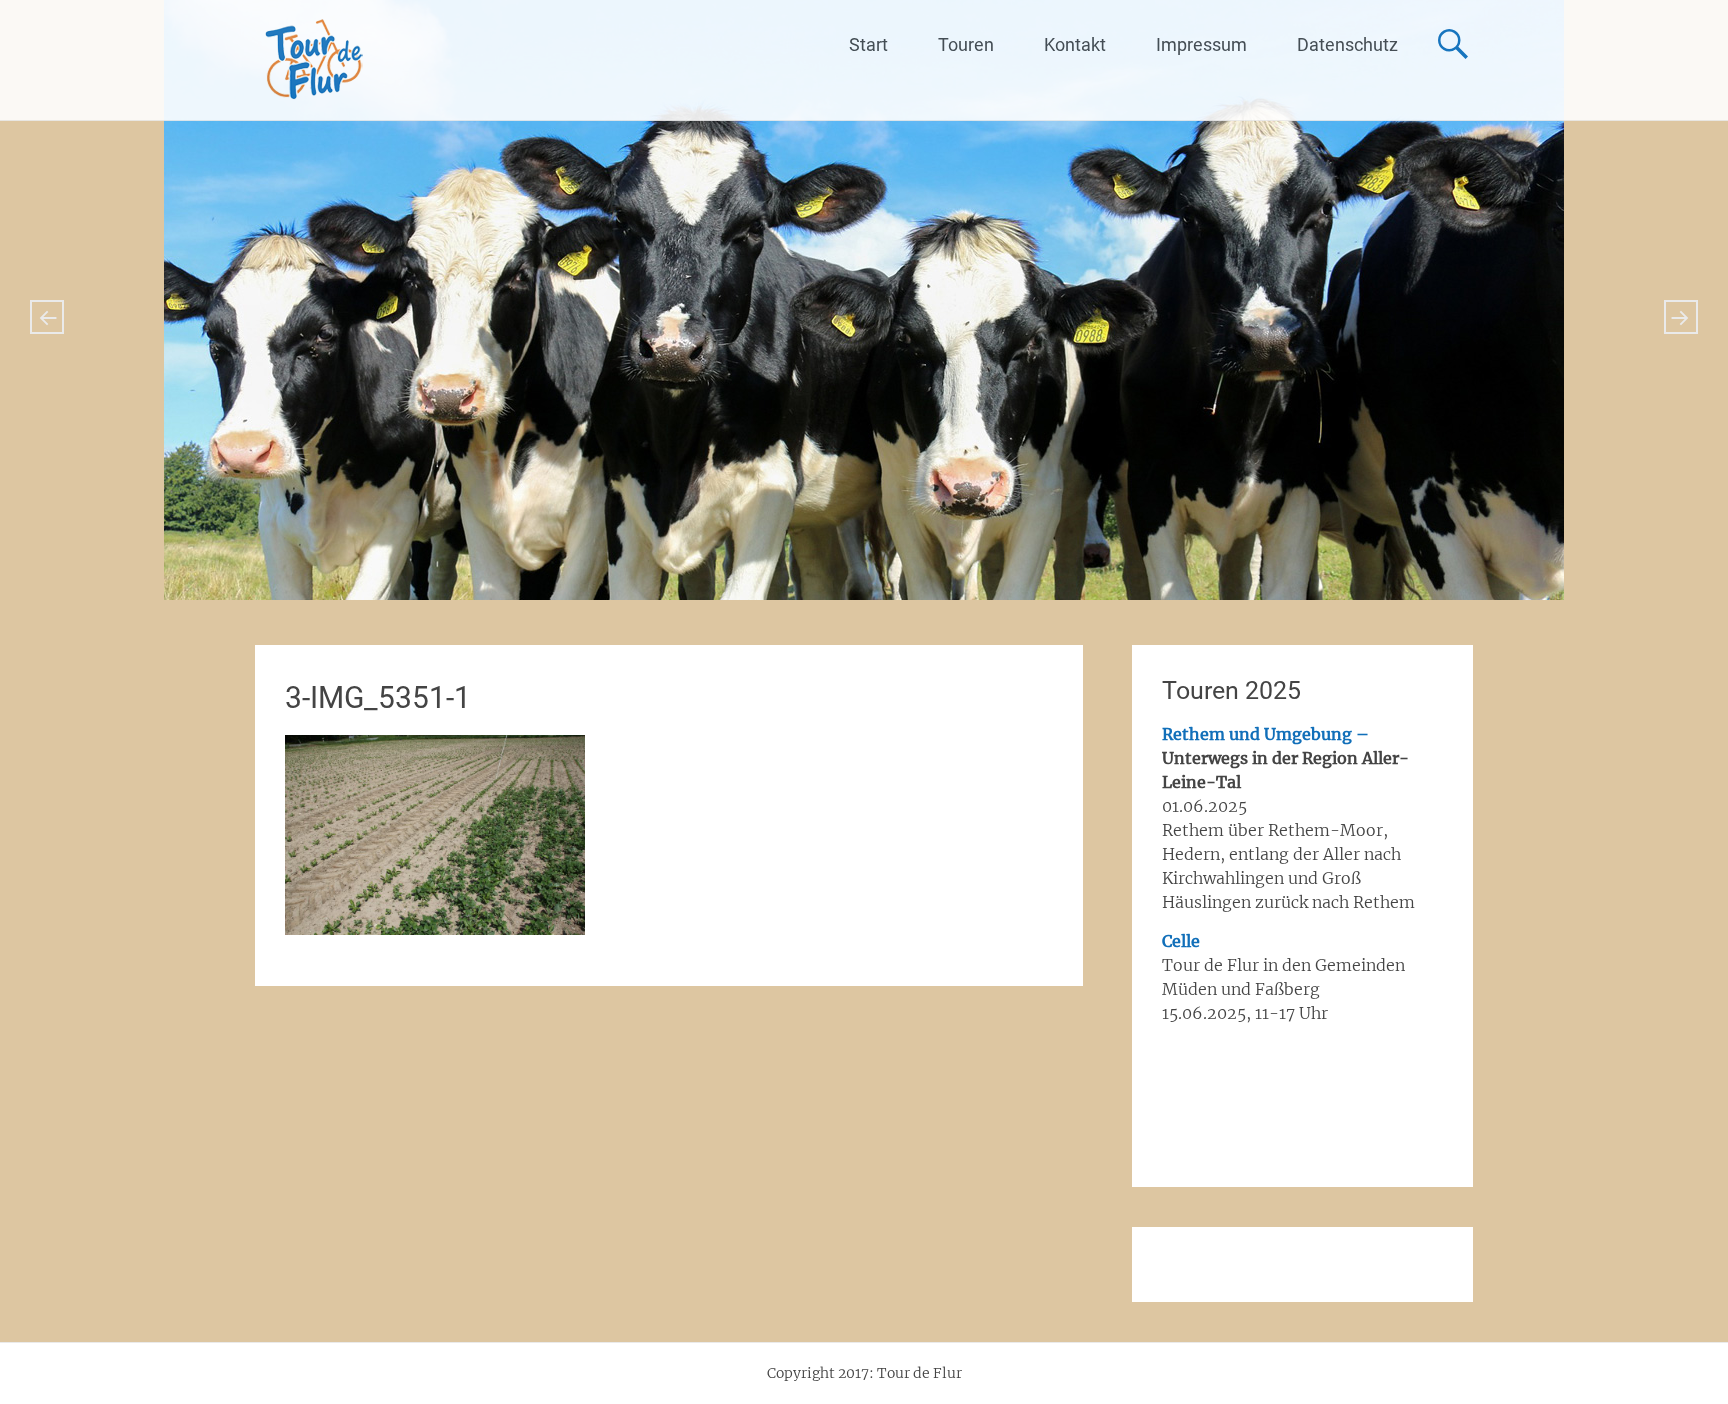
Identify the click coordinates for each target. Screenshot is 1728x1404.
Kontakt (1075, 44)
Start (868, 44)
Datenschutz (1347, 44)
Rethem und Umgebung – (1265, 734)
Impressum (1201, 44)
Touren (966, 44)
